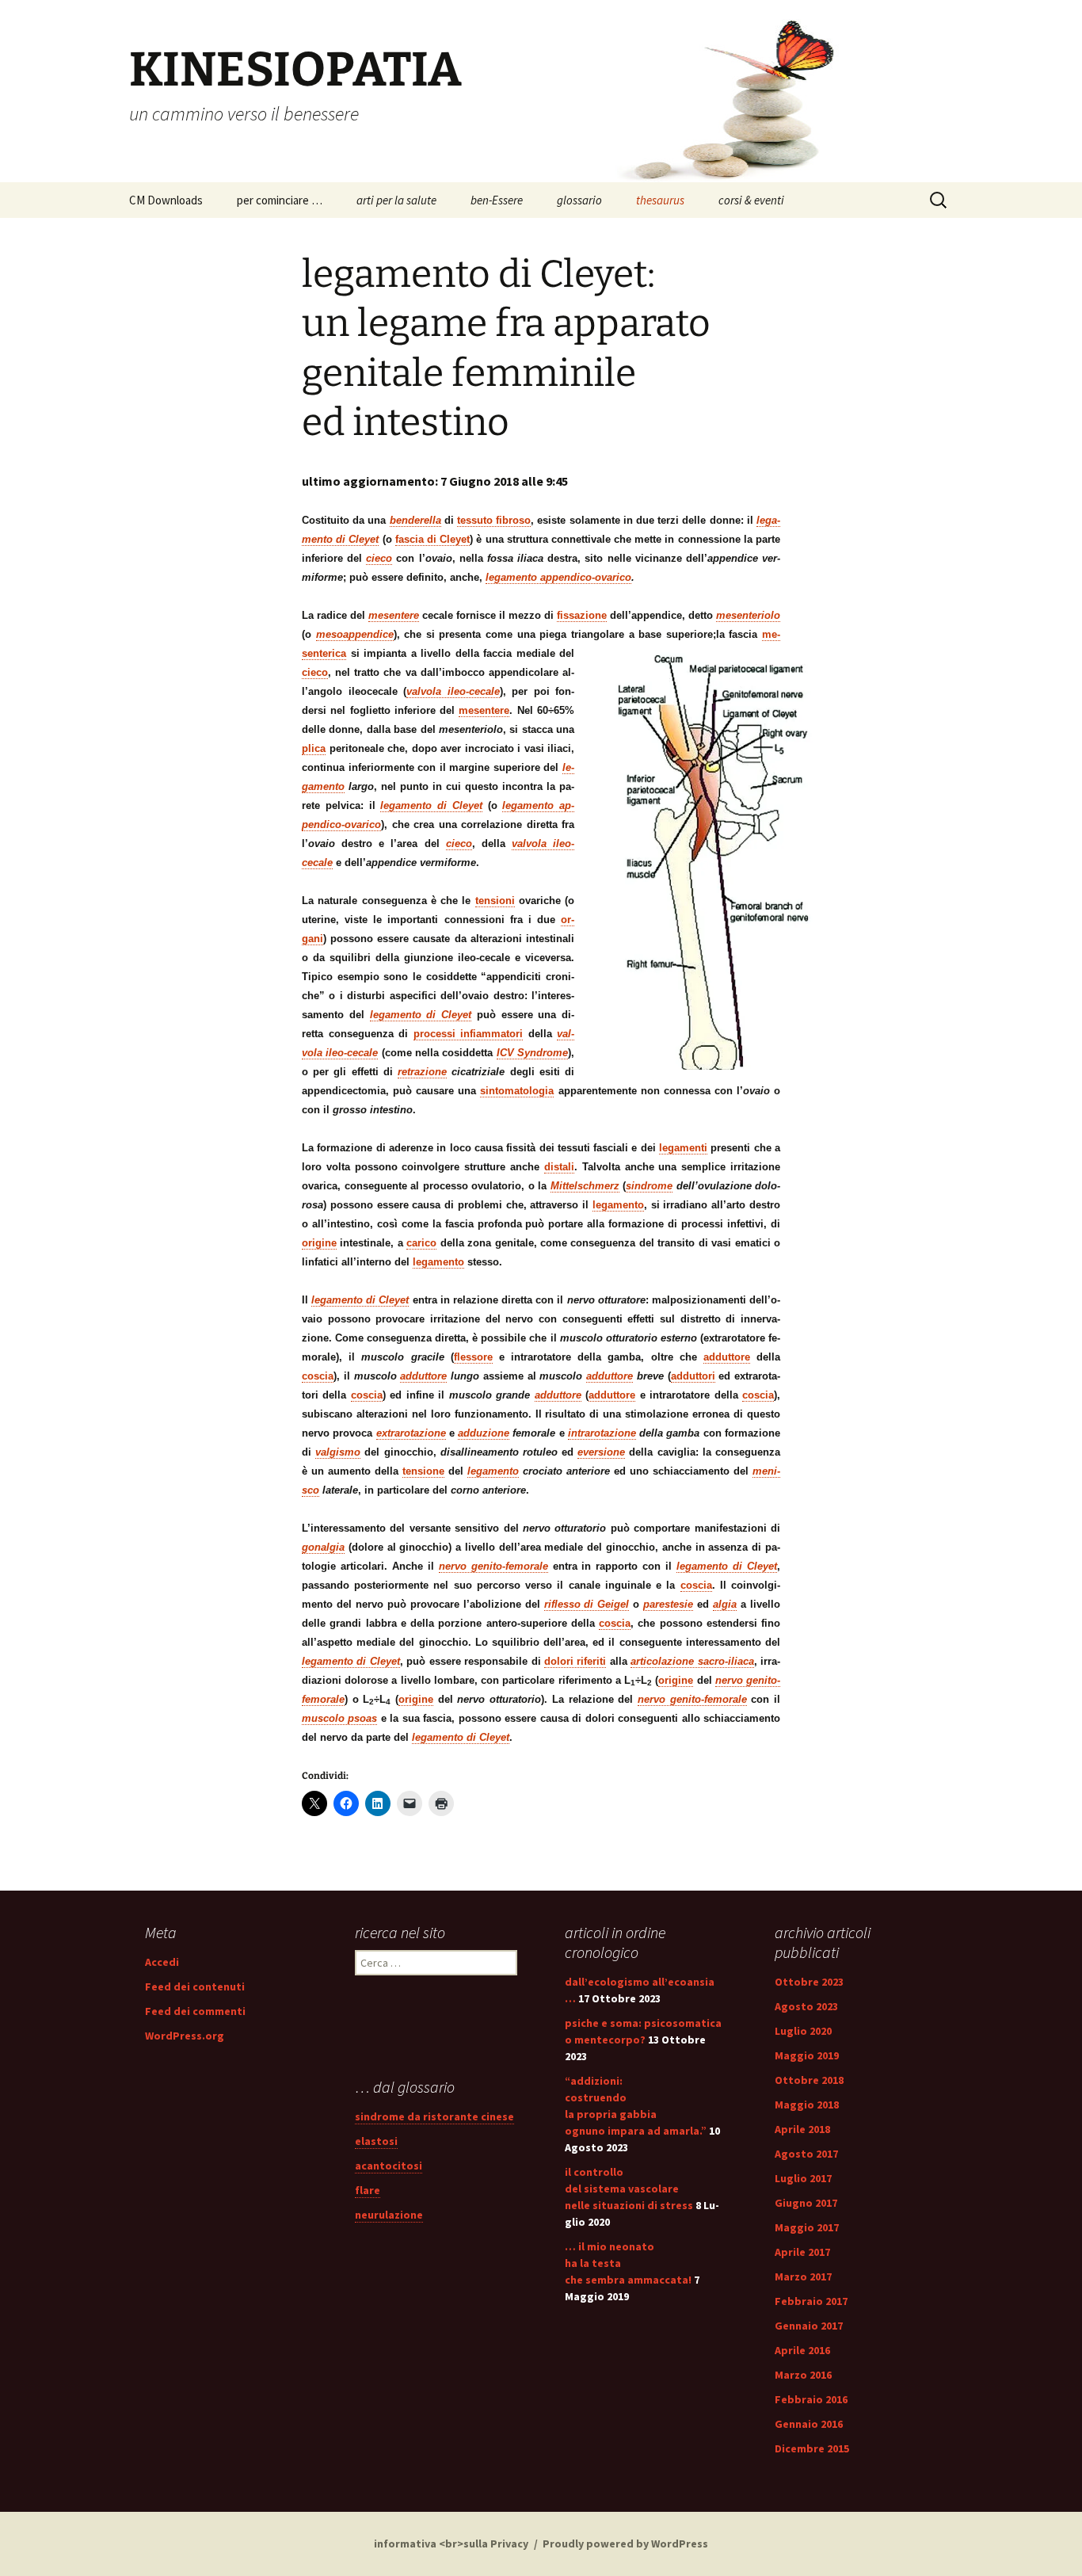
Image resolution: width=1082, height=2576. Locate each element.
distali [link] (559, 1167)
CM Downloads (166, 200)
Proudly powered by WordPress (625, 2544)
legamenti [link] (683, 1148)
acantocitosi (389, 2166)
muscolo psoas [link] (339, 1718)
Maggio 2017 (807, 2227)
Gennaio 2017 (809, 2326)
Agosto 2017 (806, 2154)
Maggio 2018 (807, 2105)
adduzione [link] (484, 1433)
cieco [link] (379, 558)
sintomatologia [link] (517, 1091)
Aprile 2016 (802, 2350)
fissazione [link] (582, 615)
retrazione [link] (422, 1072)
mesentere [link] (394, 615)
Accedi (162, 1962)
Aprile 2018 (802, 2129)
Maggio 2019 (807, 2055)
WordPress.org (185, 2036)
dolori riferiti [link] (575, 1661)
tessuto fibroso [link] (494, 520)
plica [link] (314, 748)
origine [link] (319, 1243)
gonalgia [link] (323, 1547)
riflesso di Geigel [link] (587, 1604)
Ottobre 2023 (809, 1982)
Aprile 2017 (802, 2252)
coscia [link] (318, 1376)
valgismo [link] (338, 1452)
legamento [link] (618, 1205)
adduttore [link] (727, 1357)
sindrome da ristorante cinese (434, 2116)
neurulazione (389, 2215)
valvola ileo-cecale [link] (453, 691)
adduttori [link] (693, 1376)
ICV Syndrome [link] (532, 1053)
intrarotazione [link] (602, 1433)
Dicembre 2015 (812, 2448)
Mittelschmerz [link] (585, 1186)
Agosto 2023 (806, 2006)
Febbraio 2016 (811, 2399)
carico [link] (421, 1243)
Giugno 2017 (806, 2203)
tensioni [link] (495, 901)
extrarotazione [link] (411, 1433)
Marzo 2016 (803, 2375)
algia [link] (725, 1604)
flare (368, 2190)
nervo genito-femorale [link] (493, 1566)
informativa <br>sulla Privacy (451, 2544)
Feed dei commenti (195, 2011)
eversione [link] (601, 1452)
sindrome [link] (649, 1186)
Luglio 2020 (803, 2031)
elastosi (376, 2141)
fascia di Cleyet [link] (432, 539)
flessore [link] (473, 1357)
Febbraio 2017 (811, 2301)
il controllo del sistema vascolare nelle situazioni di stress (629, 2189)
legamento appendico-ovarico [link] (558, 577)
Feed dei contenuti (195, 1986)
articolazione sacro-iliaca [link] (692, 1661)
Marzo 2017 (803, 2276)
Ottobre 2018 (809, 2080)
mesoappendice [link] (355, 634)
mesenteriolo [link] (748, 615)
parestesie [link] (668, 1604)
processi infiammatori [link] (469, 1034)
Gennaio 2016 (809, 2424)
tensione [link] (423, 1471)
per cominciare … (280, 200)
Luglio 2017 (803, 2178)
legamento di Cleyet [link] (431, 805)
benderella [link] (415, 520)
